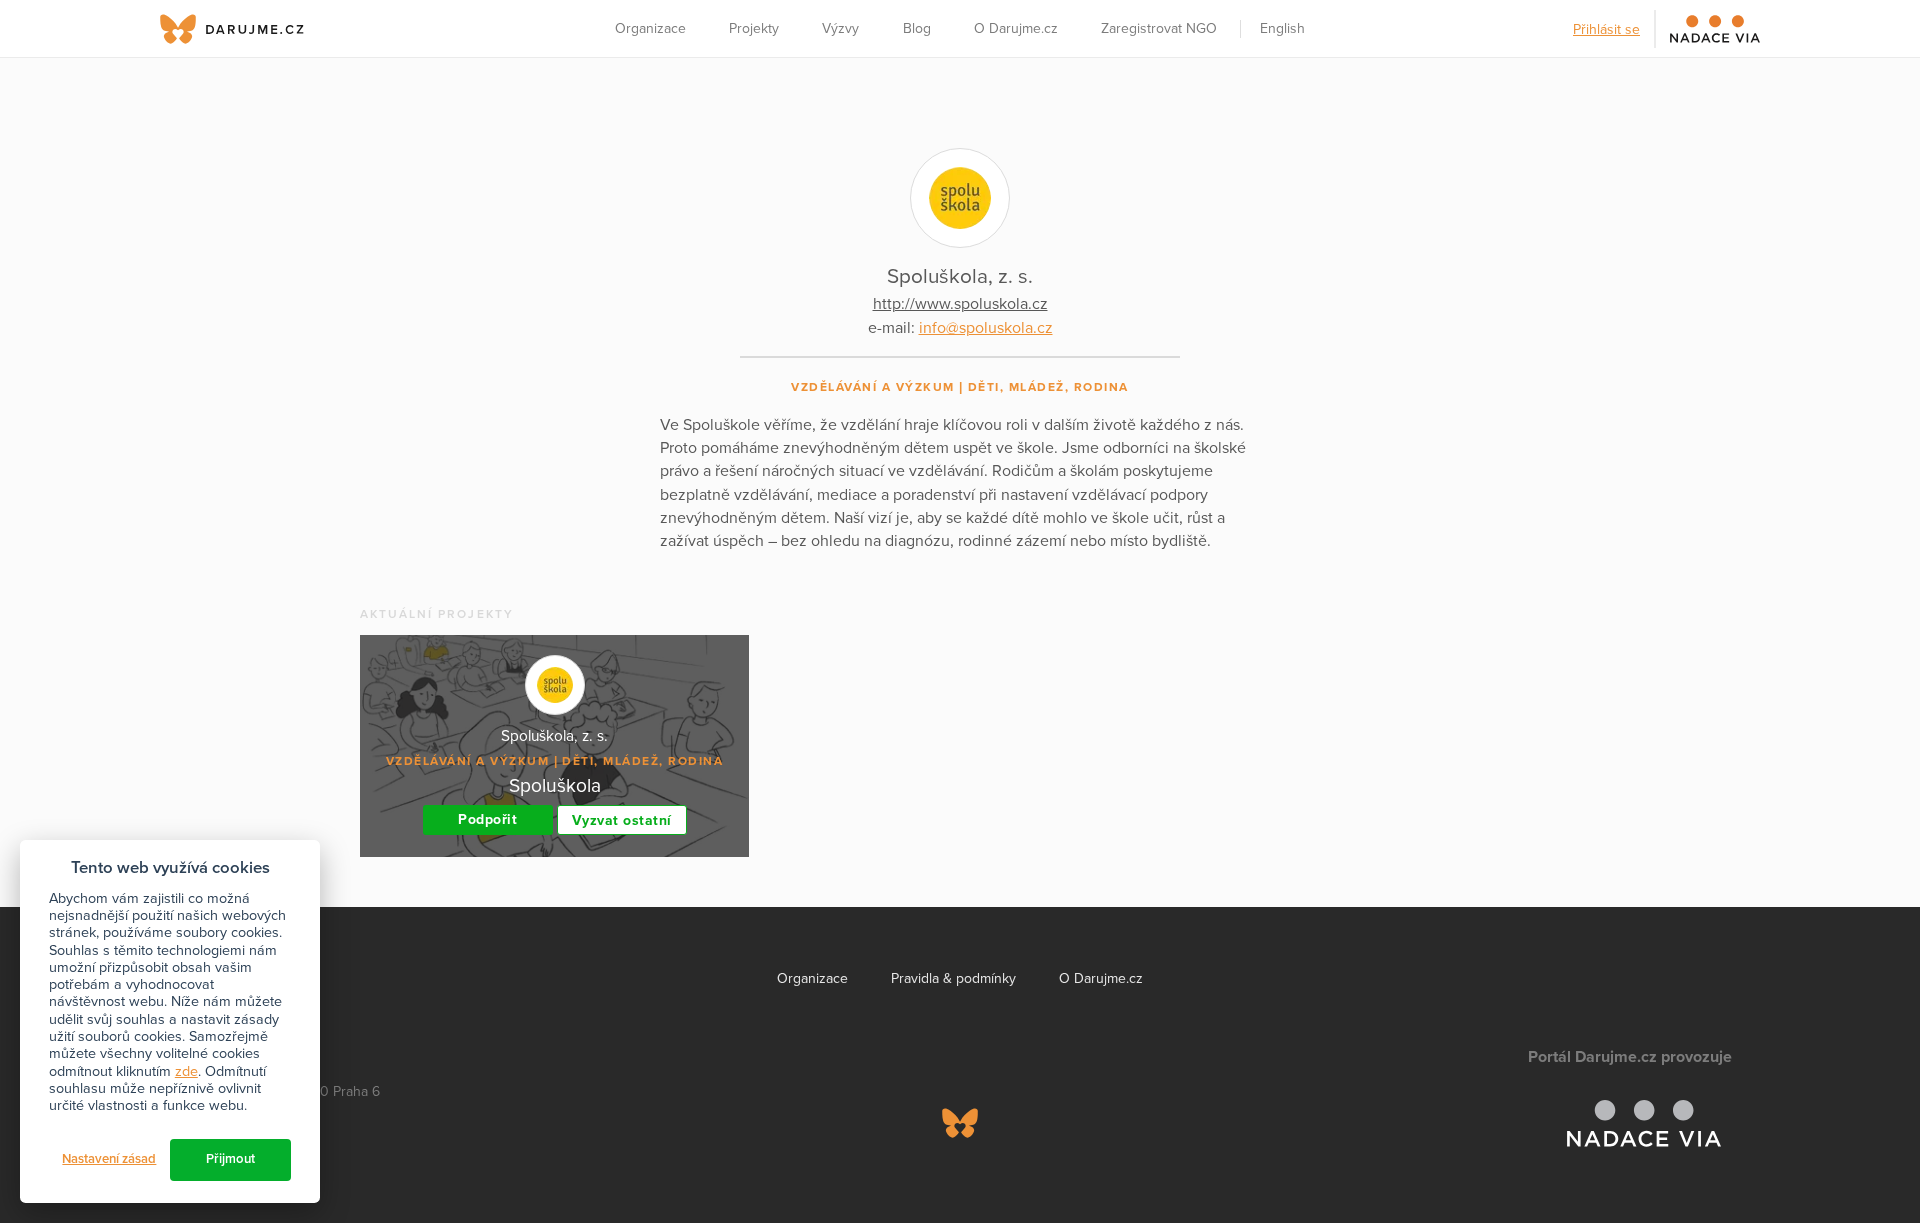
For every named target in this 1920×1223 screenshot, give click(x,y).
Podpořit (487, 819)
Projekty (754, 28)
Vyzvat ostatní (622, 820)
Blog (917, 28)
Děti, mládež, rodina (1048, 387)
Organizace (650, 28)
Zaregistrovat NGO (1159, 28)
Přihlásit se (1606, 29)
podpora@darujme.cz (245, 1154)
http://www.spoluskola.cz (960, 304)
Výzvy (840, 28)
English (1282, 28)
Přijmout (230, 1159)
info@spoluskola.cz (986, 328)
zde (186, 1071)
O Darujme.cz (1016, 28)
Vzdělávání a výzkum (873, 387)
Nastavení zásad (109, 1159)
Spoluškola (555, 785)
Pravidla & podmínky (953, 978)
